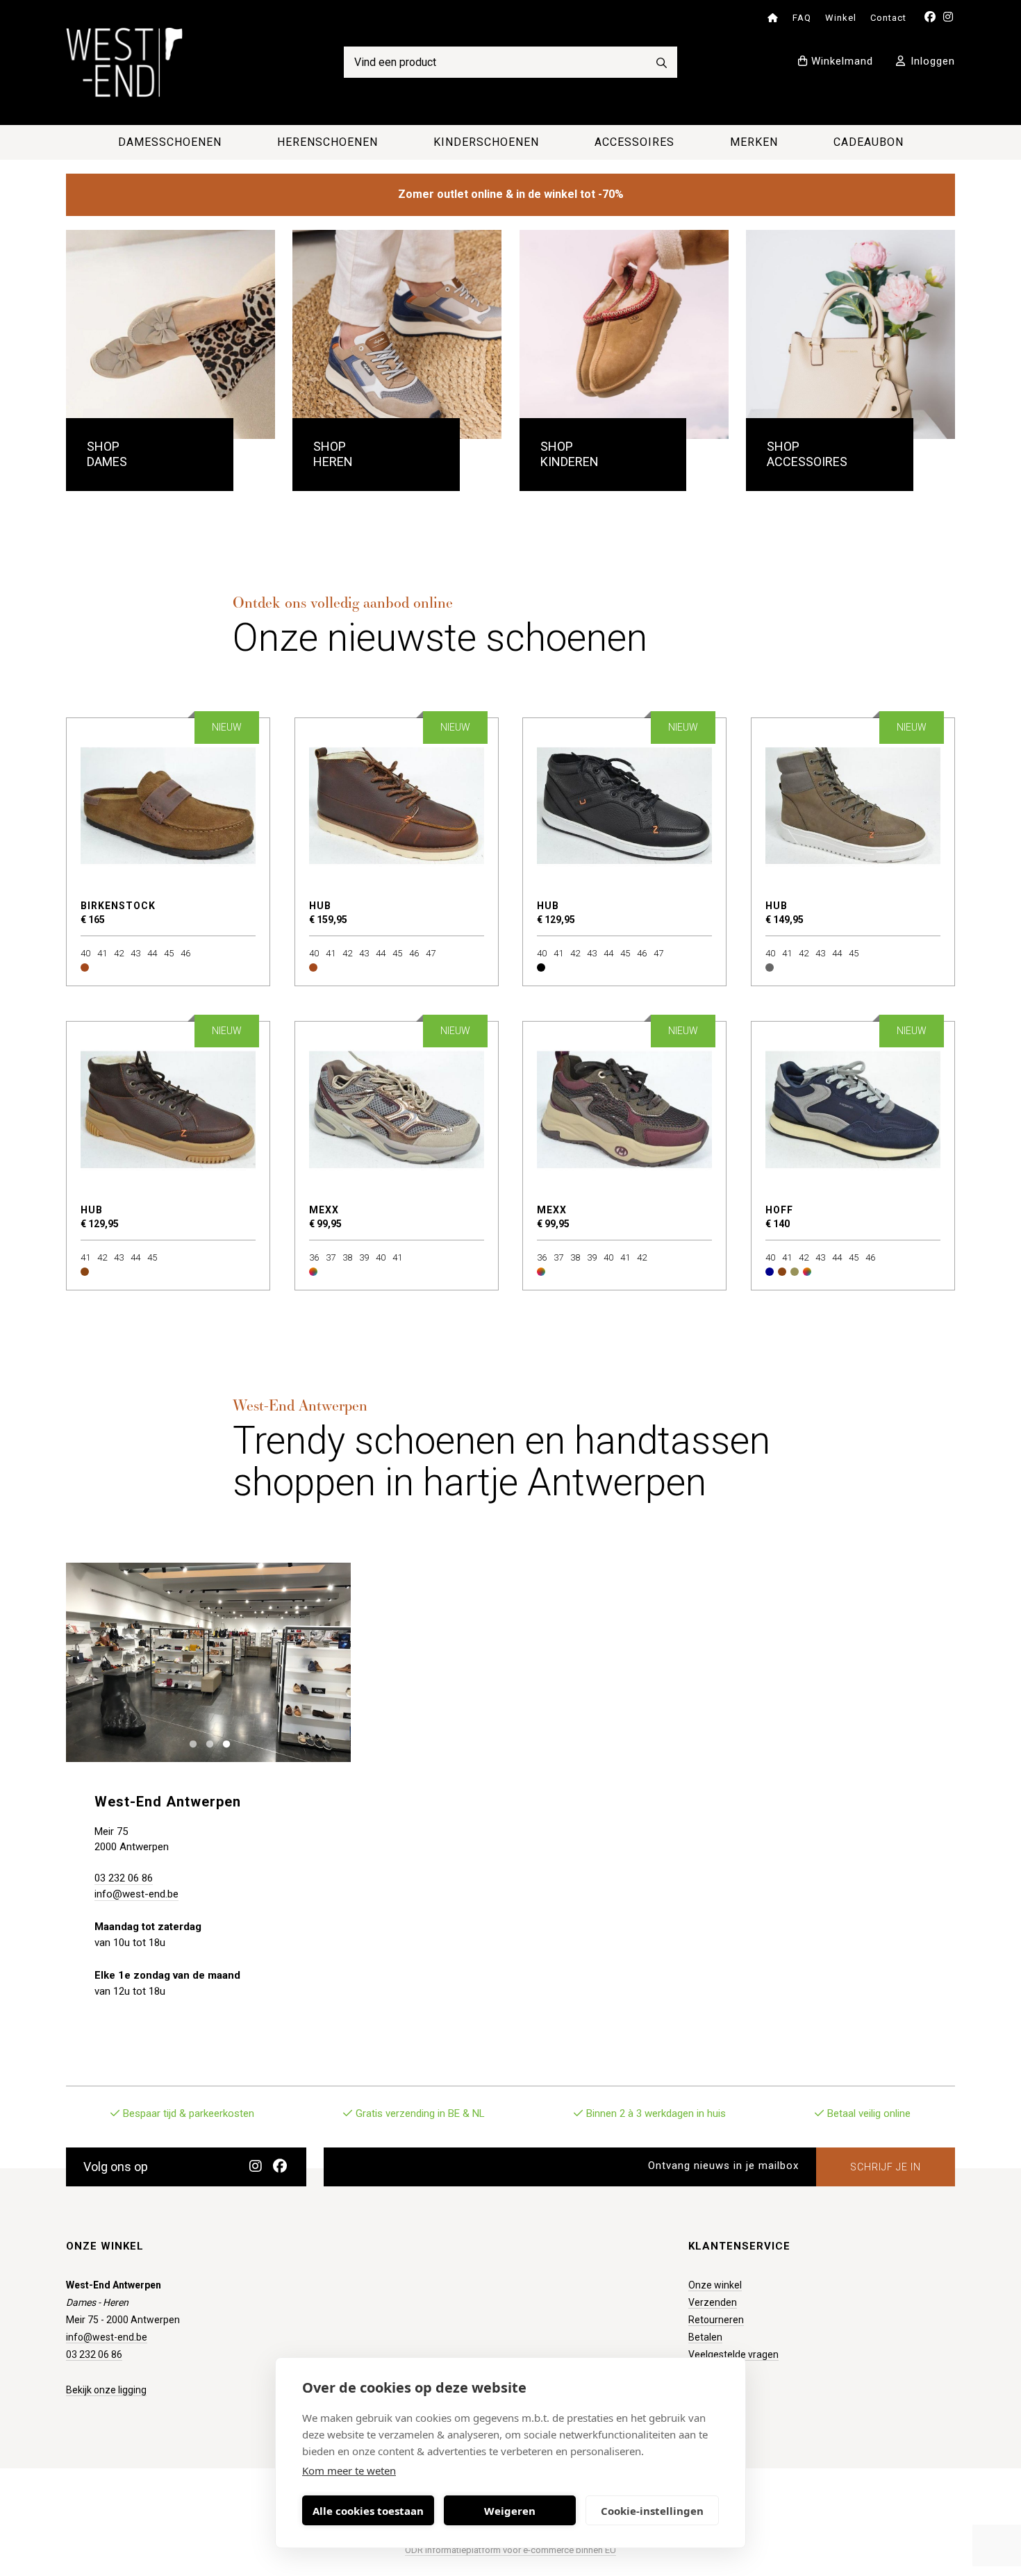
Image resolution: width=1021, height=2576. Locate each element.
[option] (208, 1662)
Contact (888, 18)
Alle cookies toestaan (368, 2511)
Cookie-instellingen (652, 2511)
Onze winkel (715, 2285)
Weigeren (510, 2511)
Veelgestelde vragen (733, 2354)
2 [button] (207, 1743)
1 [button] (190, 1743)
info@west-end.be (136, 1894)
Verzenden (713, 2302)
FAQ (802, 18)
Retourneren (716, 2320)
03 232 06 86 (124, 1878)
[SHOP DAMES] (171, 334)
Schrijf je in (886, 2167)
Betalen (705, 2337)
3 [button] (223, 1743)
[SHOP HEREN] (397, 334)
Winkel (841, 18)
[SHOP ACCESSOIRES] (850, 334)
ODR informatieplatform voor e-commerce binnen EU (510, 2550)
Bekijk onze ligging (106, 2390)
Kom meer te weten (349, 2470)
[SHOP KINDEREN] (624, 334)
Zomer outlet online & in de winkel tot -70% (511, 194)
